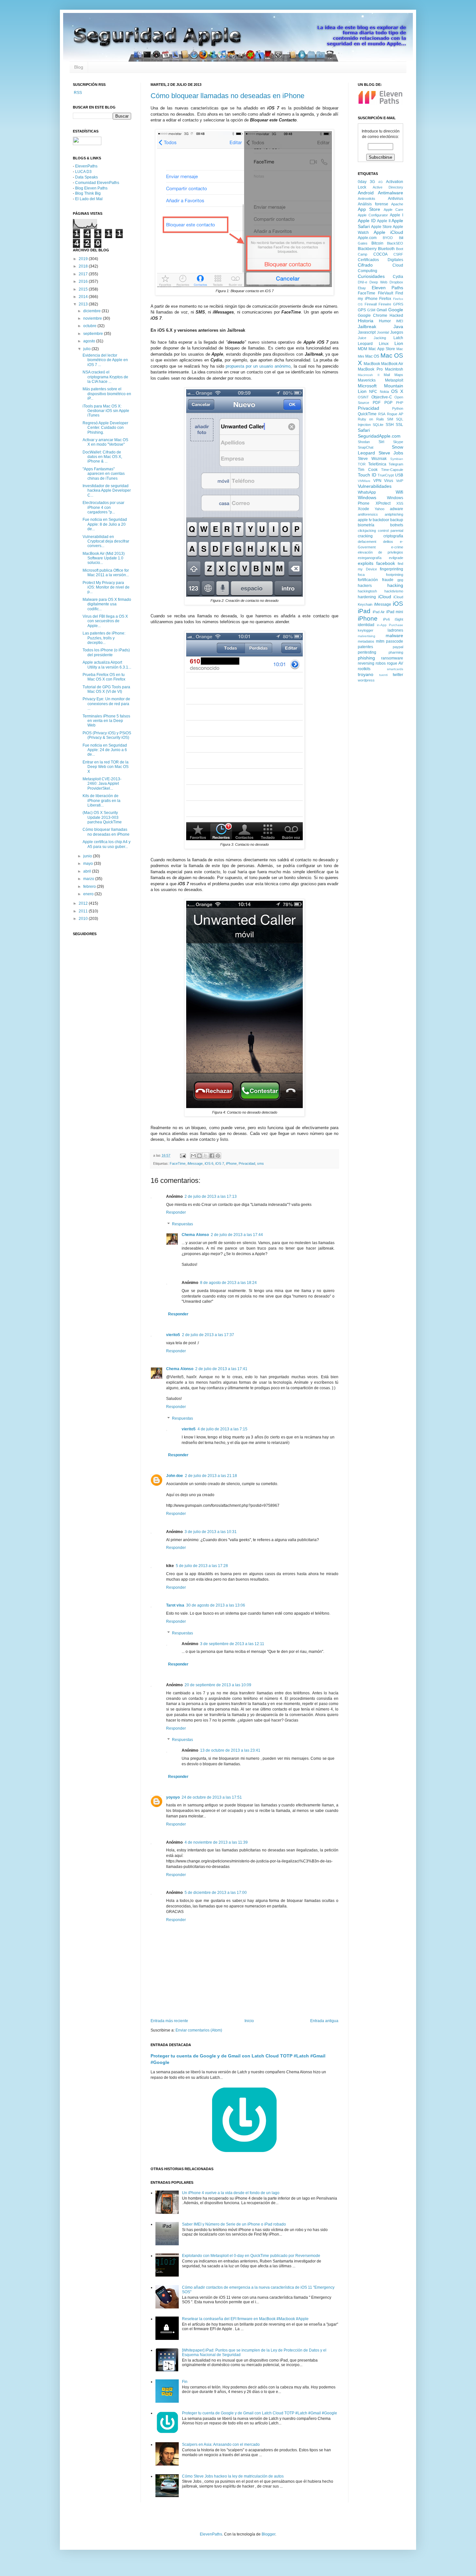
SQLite (378, 425)
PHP (400, 403)
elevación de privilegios (380, 552)
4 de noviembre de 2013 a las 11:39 (216, 1842)
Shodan (364, 442)
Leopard (365, 344)
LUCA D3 (83, 172)
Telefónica (377, 464)
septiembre (94, 334)
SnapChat (366, 447)
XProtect (383, 503)
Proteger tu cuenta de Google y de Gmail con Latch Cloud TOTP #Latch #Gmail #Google (260, 2413)
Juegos (397, 332)
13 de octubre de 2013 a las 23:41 (230, 1750)
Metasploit (394, 380)
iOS (398, 604)
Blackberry (367, 249)
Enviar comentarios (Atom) (199, 2030)
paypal (398, 647)
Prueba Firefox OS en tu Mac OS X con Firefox (104, 677)
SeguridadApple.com (379, 436)
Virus (389, 481)
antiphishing (394, 514)
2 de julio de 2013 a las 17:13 (211, 1196)
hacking (395, 585)
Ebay (362, 288)
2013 (84, 304)
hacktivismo (394, 591)
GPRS (398, 304)
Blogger (268, 2534)
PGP (388, 403)
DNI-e (363, 282)
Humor (385, 321)
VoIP (400, 481)
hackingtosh (367, 591)
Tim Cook (368, 470)
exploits (366, 563)
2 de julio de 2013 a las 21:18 (211, 1476)
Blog (79, 67)
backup (397, 520)
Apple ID (367, 221)
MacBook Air (392, 364)
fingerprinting (391, 569)
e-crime (397, 547)
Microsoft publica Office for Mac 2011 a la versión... (106, 573)
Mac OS (372, 356)
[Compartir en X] (206, 1156)
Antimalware (391, 193)
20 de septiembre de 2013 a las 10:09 (218, 1685)
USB (399, 475)
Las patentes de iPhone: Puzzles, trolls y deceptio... (104, 638)
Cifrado (365, 265)
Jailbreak (367, 326)
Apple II (384, 221)
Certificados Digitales (380, 260)
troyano (366, 674)
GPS (362, 310)
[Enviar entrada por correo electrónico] (183, 1155)
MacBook (372, 364)
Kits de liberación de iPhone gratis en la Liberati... (102, 801)
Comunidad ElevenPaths (97, 183)
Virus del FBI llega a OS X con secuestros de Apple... (105, 621)
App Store (369, 209)
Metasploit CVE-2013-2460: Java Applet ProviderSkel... (102, 784)
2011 (84, 911)
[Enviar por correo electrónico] (193, 1156)
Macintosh (394, 369)
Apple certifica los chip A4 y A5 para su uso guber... (107, 844)
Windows (367, 498)
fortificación (368, 580)
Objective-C (382, 397)
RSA (382, 414)
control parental (391, 531)
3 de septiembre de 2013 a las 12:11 (232, 1644)
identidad (366, 625)
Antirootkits (367, 199)
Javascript (367, 332)
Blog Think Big (88, 193)
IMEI (400, 321)
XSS (400, 503)
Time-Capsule (392, 470)
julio (87, 349)
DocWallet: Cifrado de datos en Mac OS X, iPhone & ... (102, 457)
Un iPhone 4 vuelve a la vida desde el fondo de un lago (231, 2193)
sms (261, 1163)
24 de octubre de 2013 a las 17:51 (212, 1797)
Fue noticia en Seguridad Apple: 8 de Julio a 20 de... (105, 524)
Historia (366, 321)
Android (366, 193)
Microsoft (367, 386)
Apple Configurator (373, 215)
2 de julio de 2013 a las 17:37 (208, 1335)
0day (362, 182)
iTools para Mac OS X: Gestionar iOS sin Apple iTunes (106, 411)
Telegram (396, 464)
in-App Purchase (390, 625)
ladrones (395, 630)
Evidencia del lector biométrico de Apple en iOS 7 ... (105, 360)
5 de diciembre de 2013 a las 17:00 (216, 1893)
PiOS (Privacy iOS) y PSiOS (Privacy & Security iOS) (107, 735)
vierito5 (173, 1335)
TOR (362, 464)
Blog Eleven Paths (91, 188)
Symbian (397, 459)
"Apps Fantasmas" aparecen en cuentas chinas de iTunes (104, 474)
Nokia (384, 392)
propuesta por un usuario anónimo (258, 366)
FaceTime (178, 1163)
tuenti (383, 675)
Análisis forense (373, 204)
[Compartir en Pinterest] (218, 1156)
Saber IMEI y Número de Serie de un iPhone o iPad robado (234, 2224)
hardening (367, 597)
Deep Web (378, 282)
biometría (366, 525)
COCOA (380, 254)
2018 (84, 266)
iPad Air (379, 612)
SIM (390, 419)
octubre (90, 326)
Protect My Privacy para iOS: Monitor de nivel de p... (106, 587)
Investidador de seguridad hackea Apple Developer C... (107, 491)
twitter (398, 675)
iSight (399, 619)
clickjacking (367, 531)
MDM (363, 349)
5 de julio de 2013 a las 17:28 (202, 1566)
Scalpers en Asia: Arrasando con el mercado (221, 2444)
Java (398, 326)
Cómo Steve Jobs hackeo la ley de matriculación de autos (233, 2476)
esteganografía (370, 558)
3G (372, 182)
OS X (397, 391)
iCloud (385, 597)
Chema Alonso (195, 1235)
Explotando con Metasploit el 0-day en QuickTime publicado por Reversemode (251, 2256)
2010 (84, 919)
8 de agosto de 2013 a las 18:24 (228, 1283)
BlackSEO (395, 243)
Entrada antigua (324, 2021)
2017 (84, 274)
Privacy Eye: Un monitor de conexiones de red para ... (106, 704)
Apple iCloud (389, 232)
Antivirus (396, 199)
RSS (77, 93)
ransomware (392, 658)
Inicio (249, 2021)
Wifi (399, 492)
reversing (366, 663)
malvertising (367, 636)
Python (398, 408)
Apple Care (393, 210)
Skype (398, 442)
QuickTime (367, 414)
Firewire (385, 304)
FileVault (385, 293)
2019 (84, 259)
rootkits (364, 669)
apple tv (365, 520)
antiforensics (368, 514)
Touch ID (367, 475)
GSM (371, 310)
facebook (386, 563)
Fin (185, 2382)
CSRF (398, 254)
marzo (89, 879)
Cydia (398, 277)
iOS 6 (209, 1163)
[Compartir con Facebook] (212, 1156)
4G (380, 182)
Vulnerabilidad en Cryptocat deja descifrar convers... (106, 541)
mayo (89, 864)
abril (88, 871)
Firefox (385, 299)
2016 (84, 281)
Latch (398, 338)
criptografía (393, 536)
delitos (388, 542)
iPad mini (395, 612)
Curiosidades (371, 276)
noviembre (93, 318)
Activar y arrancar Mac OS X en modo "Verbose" (105, 442)
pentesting (367, 652)
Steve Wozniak (372, 459)
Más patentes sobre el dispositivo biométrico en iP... (107, 394)
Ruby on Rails (371, 419)
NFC (373, 392)
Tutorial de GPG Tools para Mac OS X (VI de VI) (106, 689)
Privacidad (247, 1163)
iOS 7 (220, 1163)
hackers (365, 586)
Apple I (397, 215)
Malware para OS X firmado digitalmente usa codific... (107, 604)
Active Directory (388, 187)
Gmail (382, 310)
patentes (365, 647)
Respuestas (182, 1224)
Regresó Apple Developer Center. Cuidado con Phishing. (105, 428)
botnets (397, 525)
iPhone (231, 1163)
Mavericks (367, 380)
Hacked (396, 315)
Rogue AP (395, 414)
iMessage (195, 1163)
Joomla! (383, 332)
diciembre (92, 311)
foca (361, 575)
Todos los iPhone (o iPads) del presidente (106, 652)
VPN (377, 481)
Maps (399, 375)
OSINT (363, 397)
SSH (390, 425)
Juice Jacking (372, 338)
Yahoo (380, 509)
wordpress (366, 680)
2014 (84, 297)
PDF (377, 403)
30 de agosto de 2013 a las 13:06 (216, 1605)
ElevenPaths (86, 166)
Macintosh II (369, 375)
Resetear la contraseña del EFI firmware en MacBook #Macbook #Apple (245, 2319)
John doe (175, 1476)
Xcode (363, 509)
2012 (84, 903)
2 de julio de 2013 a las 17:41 (221, 1369)
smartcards (395, 669)
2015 (84, 289)
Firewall (371, 304)
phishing (366, 658)
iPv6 (386, 619)
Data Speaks (86, 177)
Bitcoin (377, 243)
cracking (365, 536)
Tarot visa (175, 1605)
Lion (399, 343)
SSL (399, 425)
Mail (387, 375)
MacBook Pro (370, 369)
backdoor (381, 520)
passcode (395, 641)
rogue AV (395, 663)
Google (396, 310)
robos (381, 663)
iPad (364, 611)
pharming (396, 652)
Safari (364, 430)
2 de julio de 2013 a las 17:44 (237, 1235)
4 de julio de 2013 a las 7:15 (222, 1429)
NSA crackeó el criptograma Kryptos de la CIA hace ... (105, 377)
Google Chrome (373, 315)
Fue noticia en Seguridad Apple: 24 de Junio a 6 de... (105, 750)
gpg (400, 580)
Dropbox (396, 282)
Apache (397, 204)
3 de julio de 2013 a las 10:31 (211, 1532)
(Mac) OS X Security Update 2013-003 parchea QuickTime (102, 817)
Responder (176, 1212)
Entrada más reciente (169, 2021)
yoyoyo (173, 1797)
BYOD (388, 238)
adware (397, 509)
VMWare (364, 481)
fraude (388, 580)
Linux (384, 344)
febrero (90, 887)
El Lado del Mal (89, 199)
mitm (380, 641)
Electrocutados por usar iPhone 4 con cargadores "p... (103, 507)
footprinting (395, 575)
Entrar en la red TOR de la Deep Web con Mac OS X (106, 767)
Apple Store (381, 227)
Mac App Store (382, 349)
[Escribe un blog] (199, 1156)
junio (88, 856)
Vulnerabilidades (375, 486)
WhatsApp (367, 492)
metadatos (366, 641)
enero (89, 894)
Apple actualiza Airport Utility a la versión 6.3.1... (107, 665)
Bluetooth (386, 249)
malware (394, 635)
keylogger (366, 630)
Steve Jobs (391, 453)
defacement (367, 542)
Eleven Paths (388, 288)
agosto (90, 341)
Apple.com (367, 238)
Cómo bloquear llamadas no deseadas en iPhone (227, 96)
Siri (381, 442)
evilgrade (396, 558)
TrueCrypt (386, 475)
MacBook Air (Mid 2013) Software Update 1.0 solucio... (104, 558)
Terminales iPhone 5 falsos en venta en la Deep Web (106, 721)
